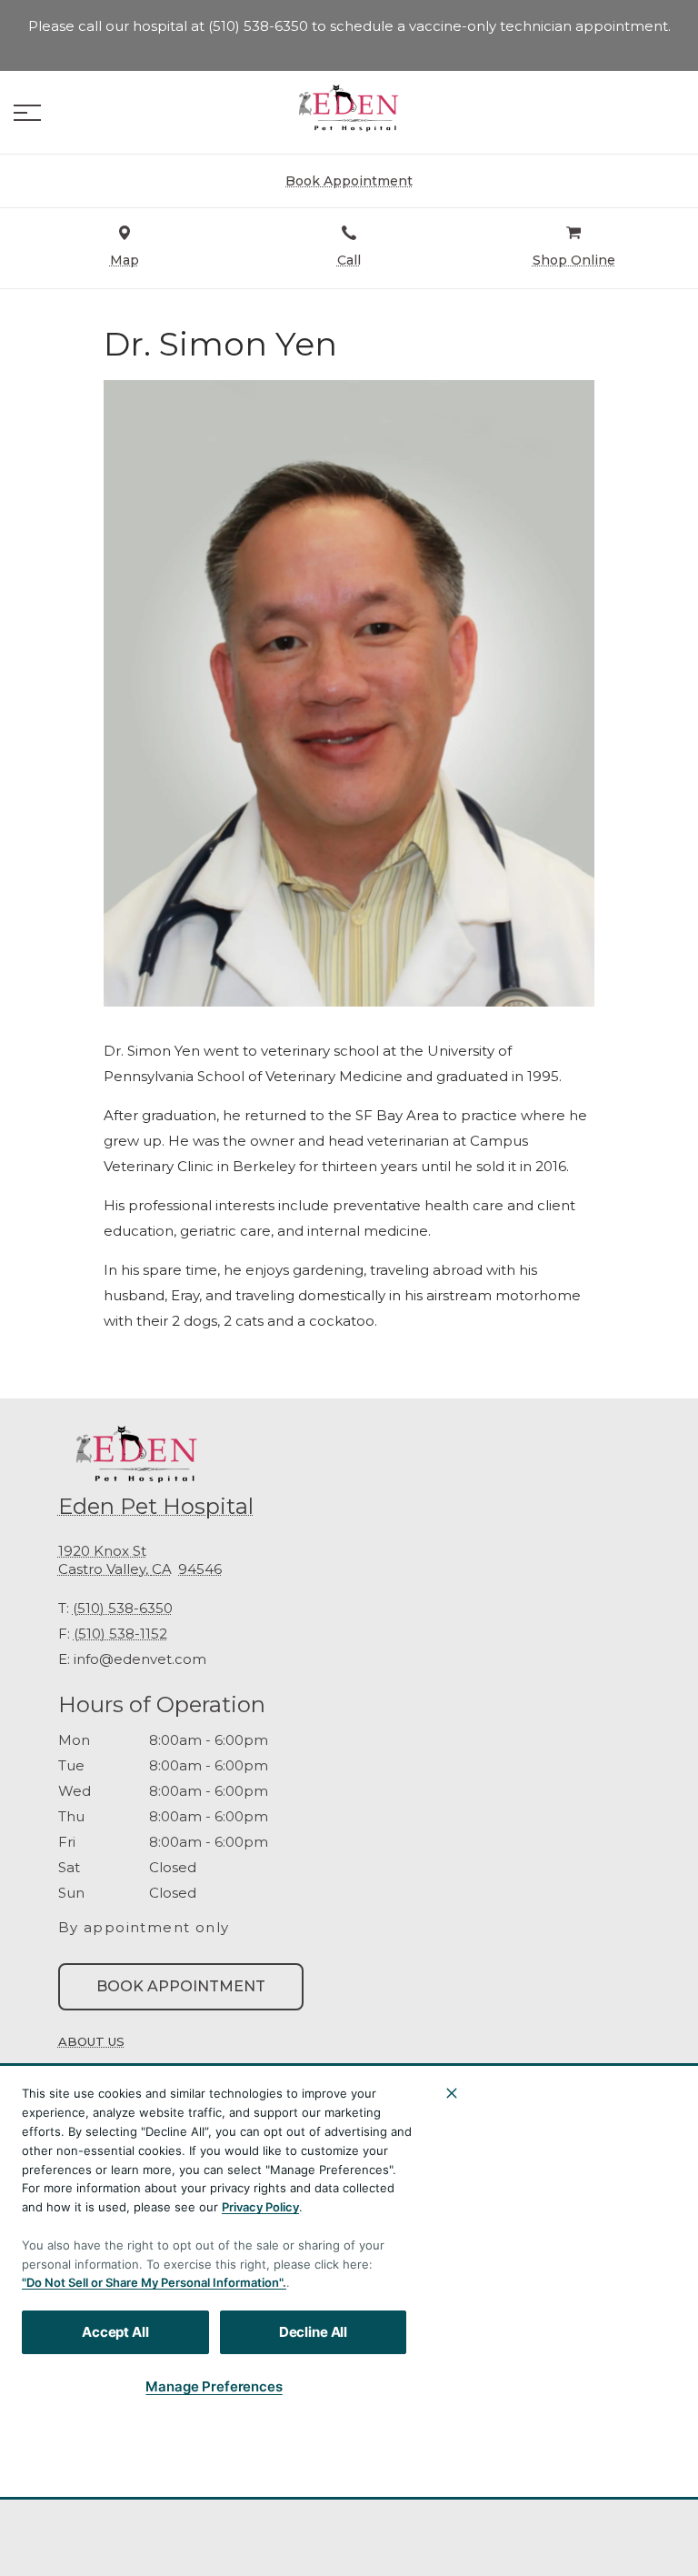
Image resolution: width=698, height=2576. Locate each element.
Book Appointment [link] (181, 1986)
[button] (27, 113)
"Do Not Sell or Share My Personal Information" (152, 2282)
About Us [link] (91, 2041)
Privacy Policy (260, 2207)
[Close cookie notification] (452, 2093)
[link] (349, 108)
